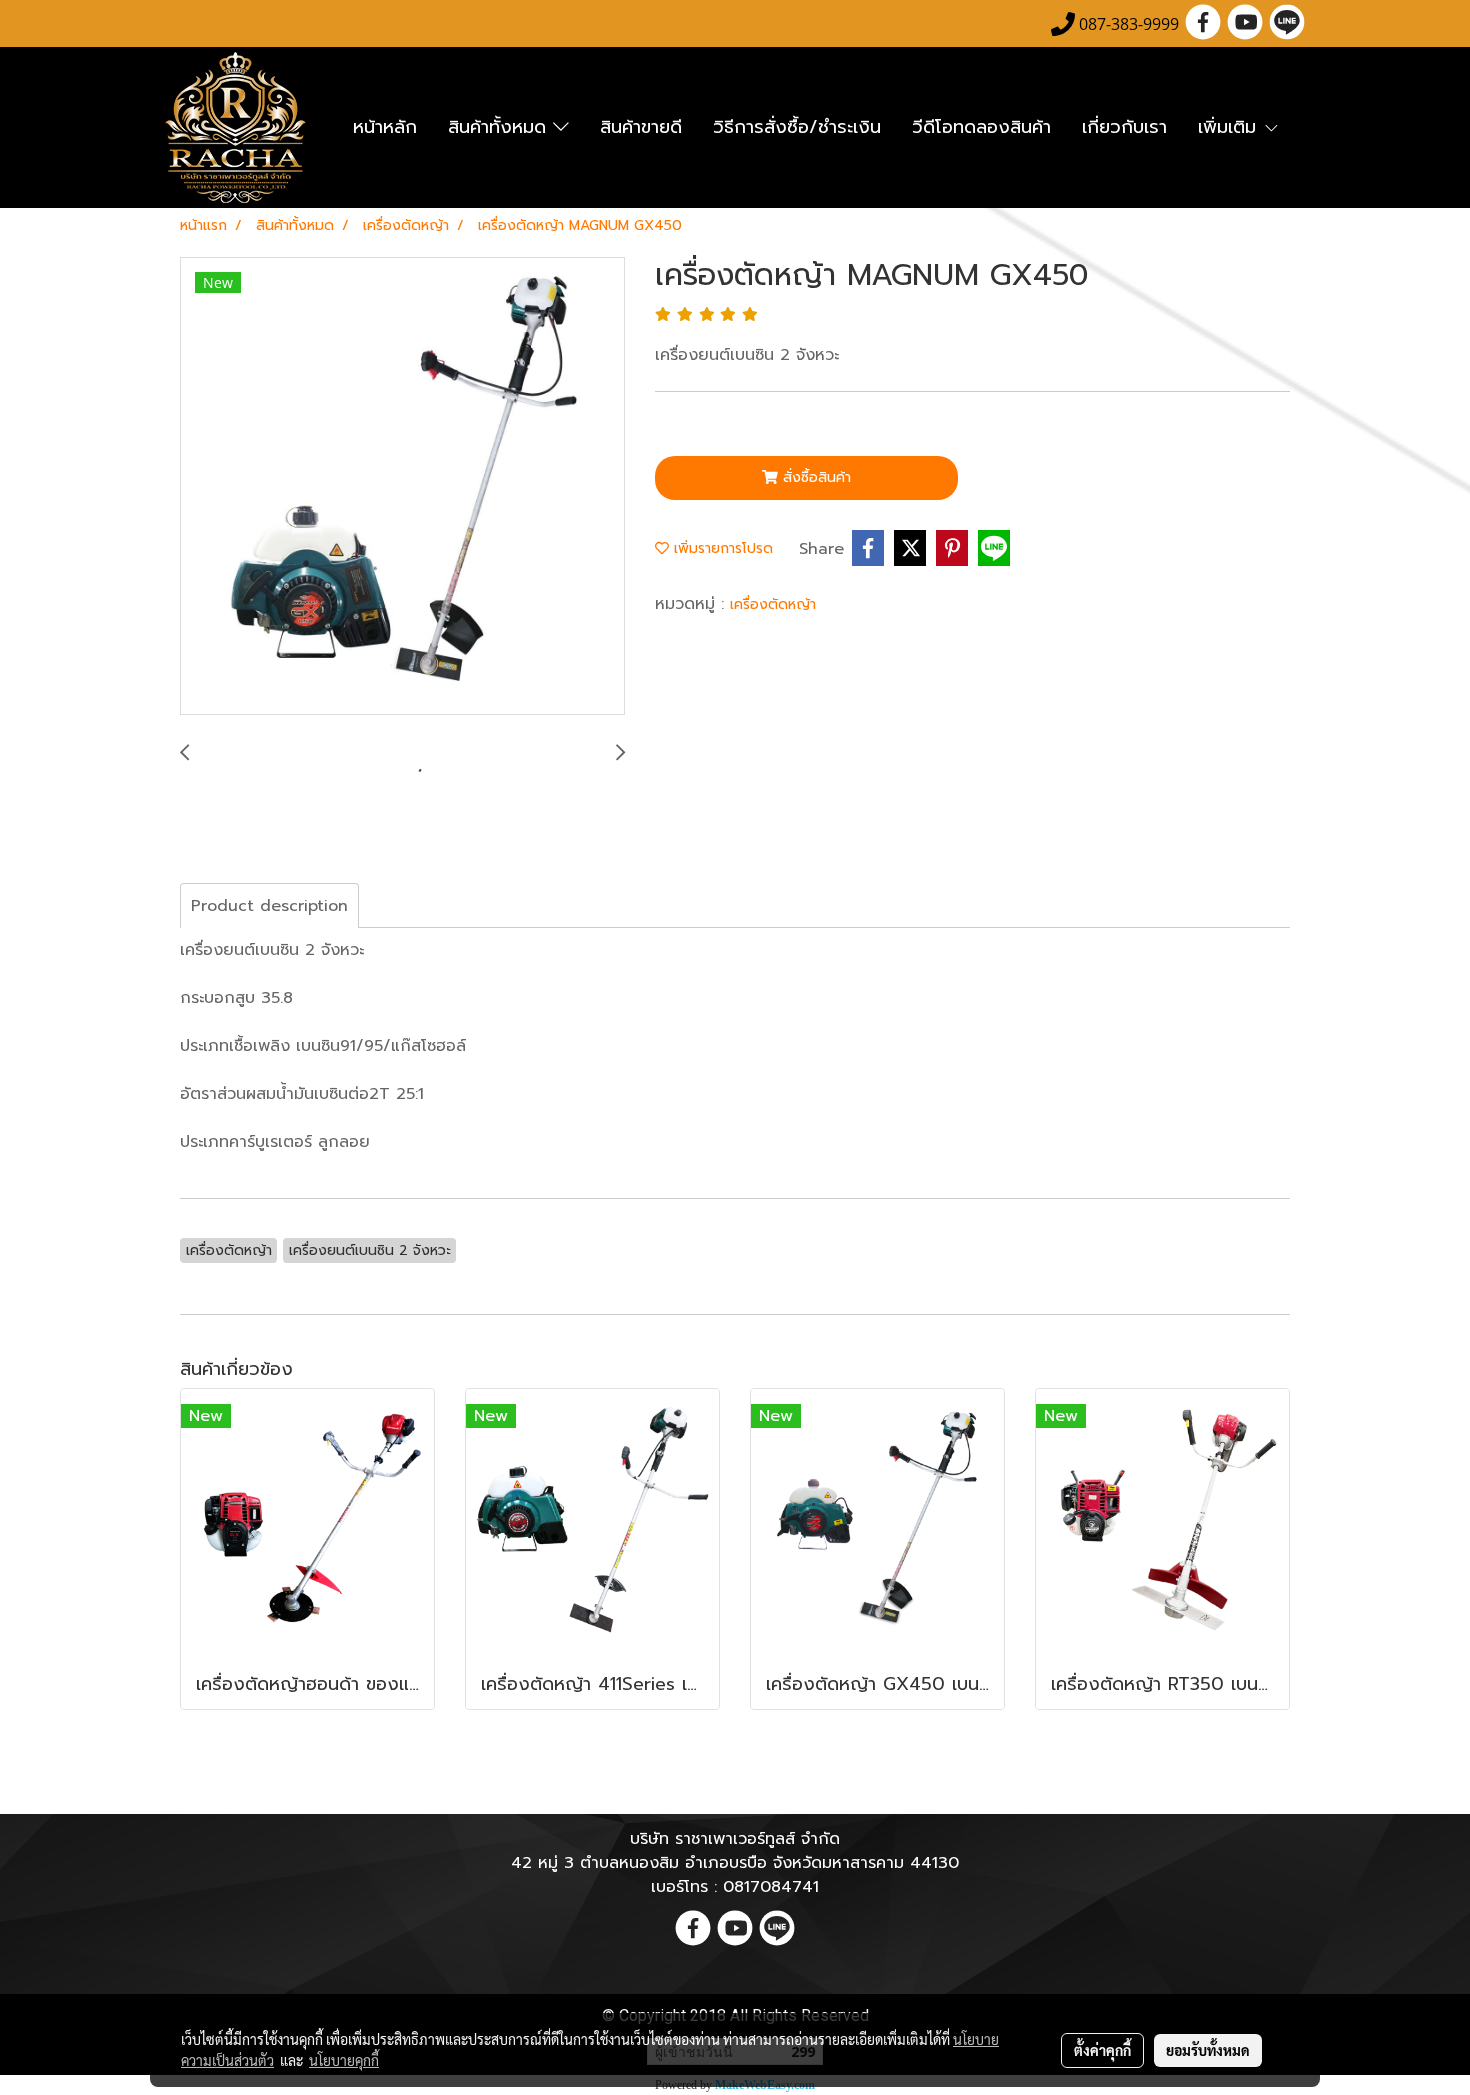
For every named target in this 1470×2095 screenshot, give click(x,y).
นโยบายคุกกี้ (344, 2060)
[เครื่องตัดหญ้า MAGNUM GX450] (402, 487)
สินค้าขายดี (641, 127)
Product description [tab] (269, 906)
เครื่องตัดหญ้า (773, 604)
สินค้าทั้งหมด (500, 127)
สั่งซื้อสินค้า (814, 477)
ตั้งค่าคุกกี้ (1102, 2050)
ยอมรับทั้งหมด (1208, 2050)
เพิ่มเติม (1230, 127)
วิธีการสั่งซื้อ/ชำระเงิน (797, 127)
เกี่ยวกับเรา (1124, 127)
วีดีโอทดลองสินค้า (981, 127)
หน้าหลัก (385, 127)
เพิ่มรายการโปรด (721, 548)
